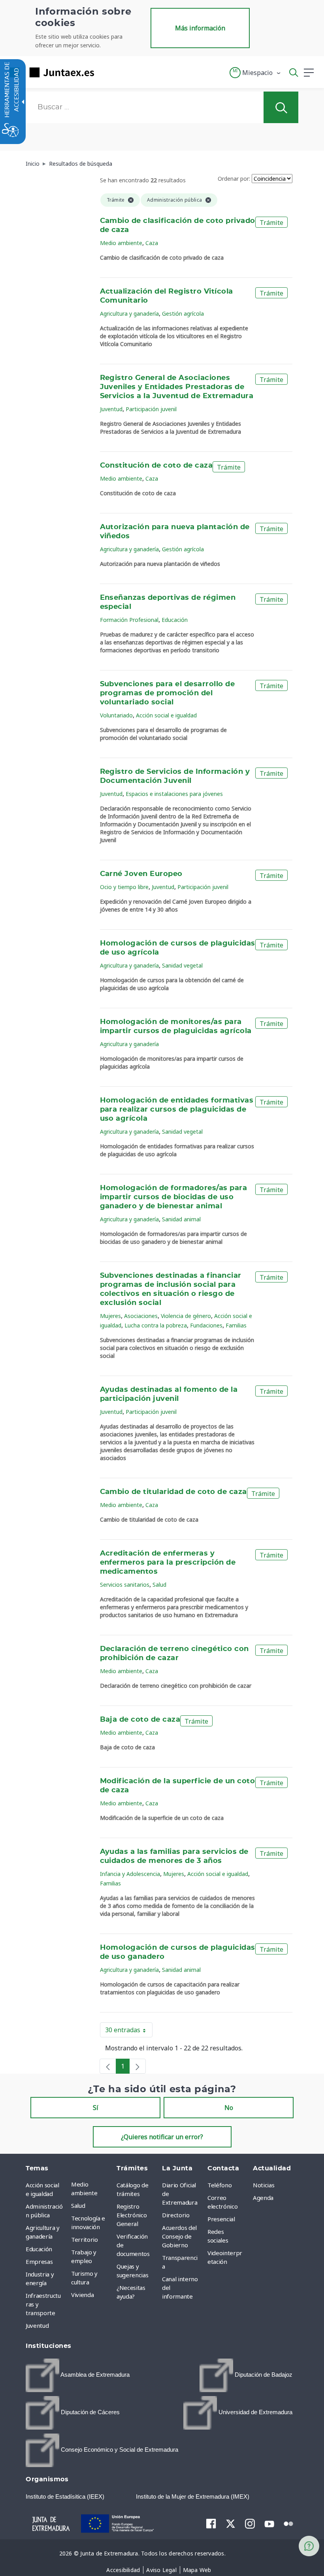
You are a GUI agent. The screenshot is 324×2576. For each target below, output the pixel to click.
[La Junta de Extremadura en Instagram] (250, 2524)
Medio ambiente (121, 243)
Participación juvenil (151, 409)
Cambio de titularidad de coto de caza (173, 1492)
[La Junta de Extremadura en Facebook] (211, 2524)
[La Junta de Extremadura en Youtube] (269, 2523)
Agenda (263, 2198)
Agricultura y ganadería (129, 314)
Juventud (111, 409)
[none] (108, 2066)
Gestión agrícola (183, 314)
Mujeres (110, 1316)
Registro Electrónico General (132, 2215)
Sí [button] (96, 2108)
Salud (159, 1585)
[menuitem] (92, 2188)
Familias (236, 1325)
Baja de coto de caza (140, 1720)
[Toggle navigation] (105, 72)
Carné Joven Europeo (141, 874)
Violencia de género (186, 1316)
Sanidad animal (181, 1219)
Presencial (221, 2219)
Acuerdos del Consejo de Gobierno (179, 2236)
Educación (175, 620)
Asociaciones (141, 1316)
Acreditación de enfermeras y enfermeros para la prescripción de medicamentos (168, 1563)
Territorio (85, 2239)
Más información (200, 28)
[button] (255, 73)
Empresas (39, 2261)
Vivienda (82, 2295)
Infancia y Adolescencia (130, 1874)
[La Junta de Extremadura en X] (231, 2524)
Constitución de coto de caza (156, 466)
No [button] (229, 2108)
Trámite (271, 223)
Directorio (176, 2215)
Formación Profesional (129, 620)
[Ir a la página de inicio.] (49, 72)
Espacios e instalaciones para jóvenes (174, 794)
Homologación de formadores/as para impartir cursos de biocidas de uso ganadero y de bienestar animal (174, 1197)
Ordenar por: (234, 179)
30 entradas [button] (129, 2031)
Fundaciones (206, 1325)
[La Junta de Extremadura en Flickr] (289, 2523)
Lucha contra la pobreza (156, 1325)
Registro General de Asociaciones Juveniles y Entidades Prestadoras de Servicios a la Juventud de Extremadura (177, 387)
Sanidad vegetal (182, 965)
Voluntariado (116, 715)
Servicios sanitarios (125, 1585)
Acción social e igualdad (166, 715)
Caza (152, 243)
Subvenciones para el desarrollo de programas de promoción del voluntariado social (168, 693)
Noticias (264, 2185)
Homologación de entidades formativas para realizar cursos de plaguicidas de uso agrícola (177, 1110)
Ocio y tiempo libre (124, 887)
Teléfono (219, 2185)
